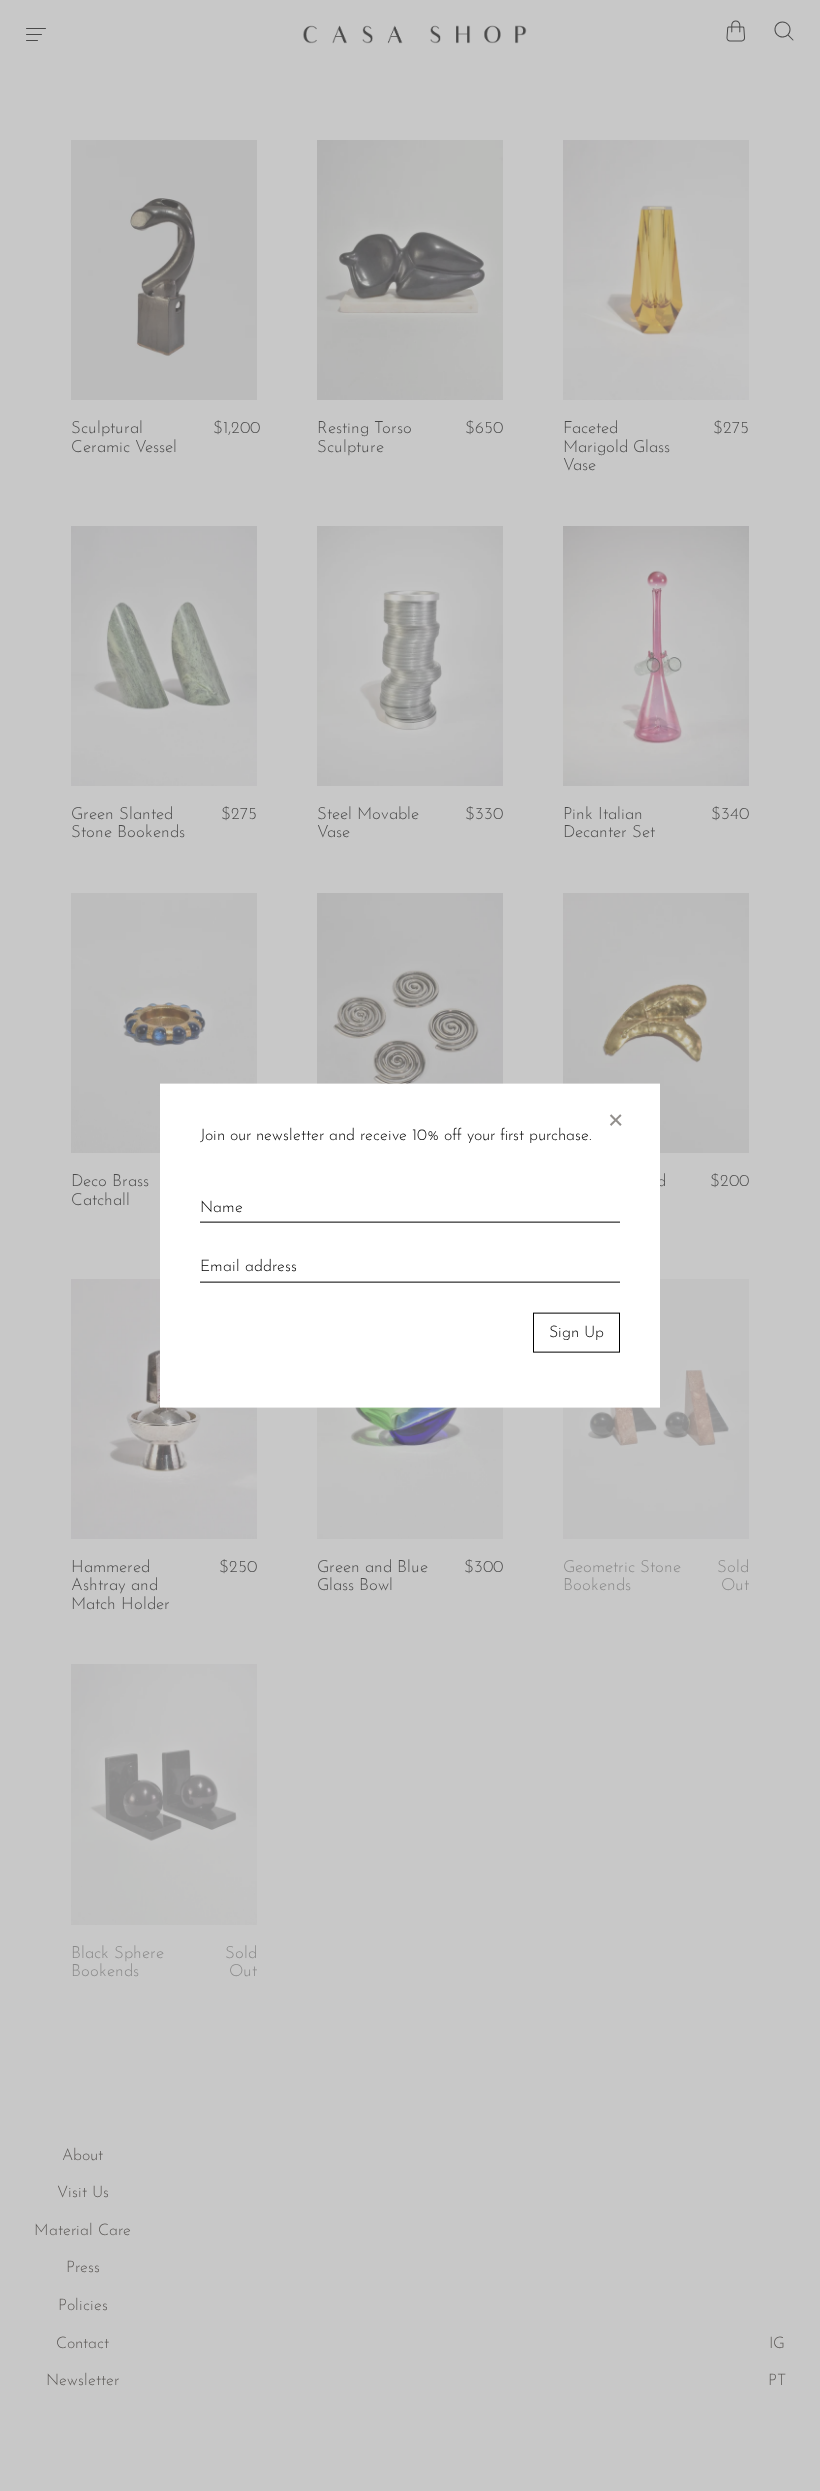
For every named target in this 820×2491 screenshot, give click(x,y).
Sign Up (576, 1332)
